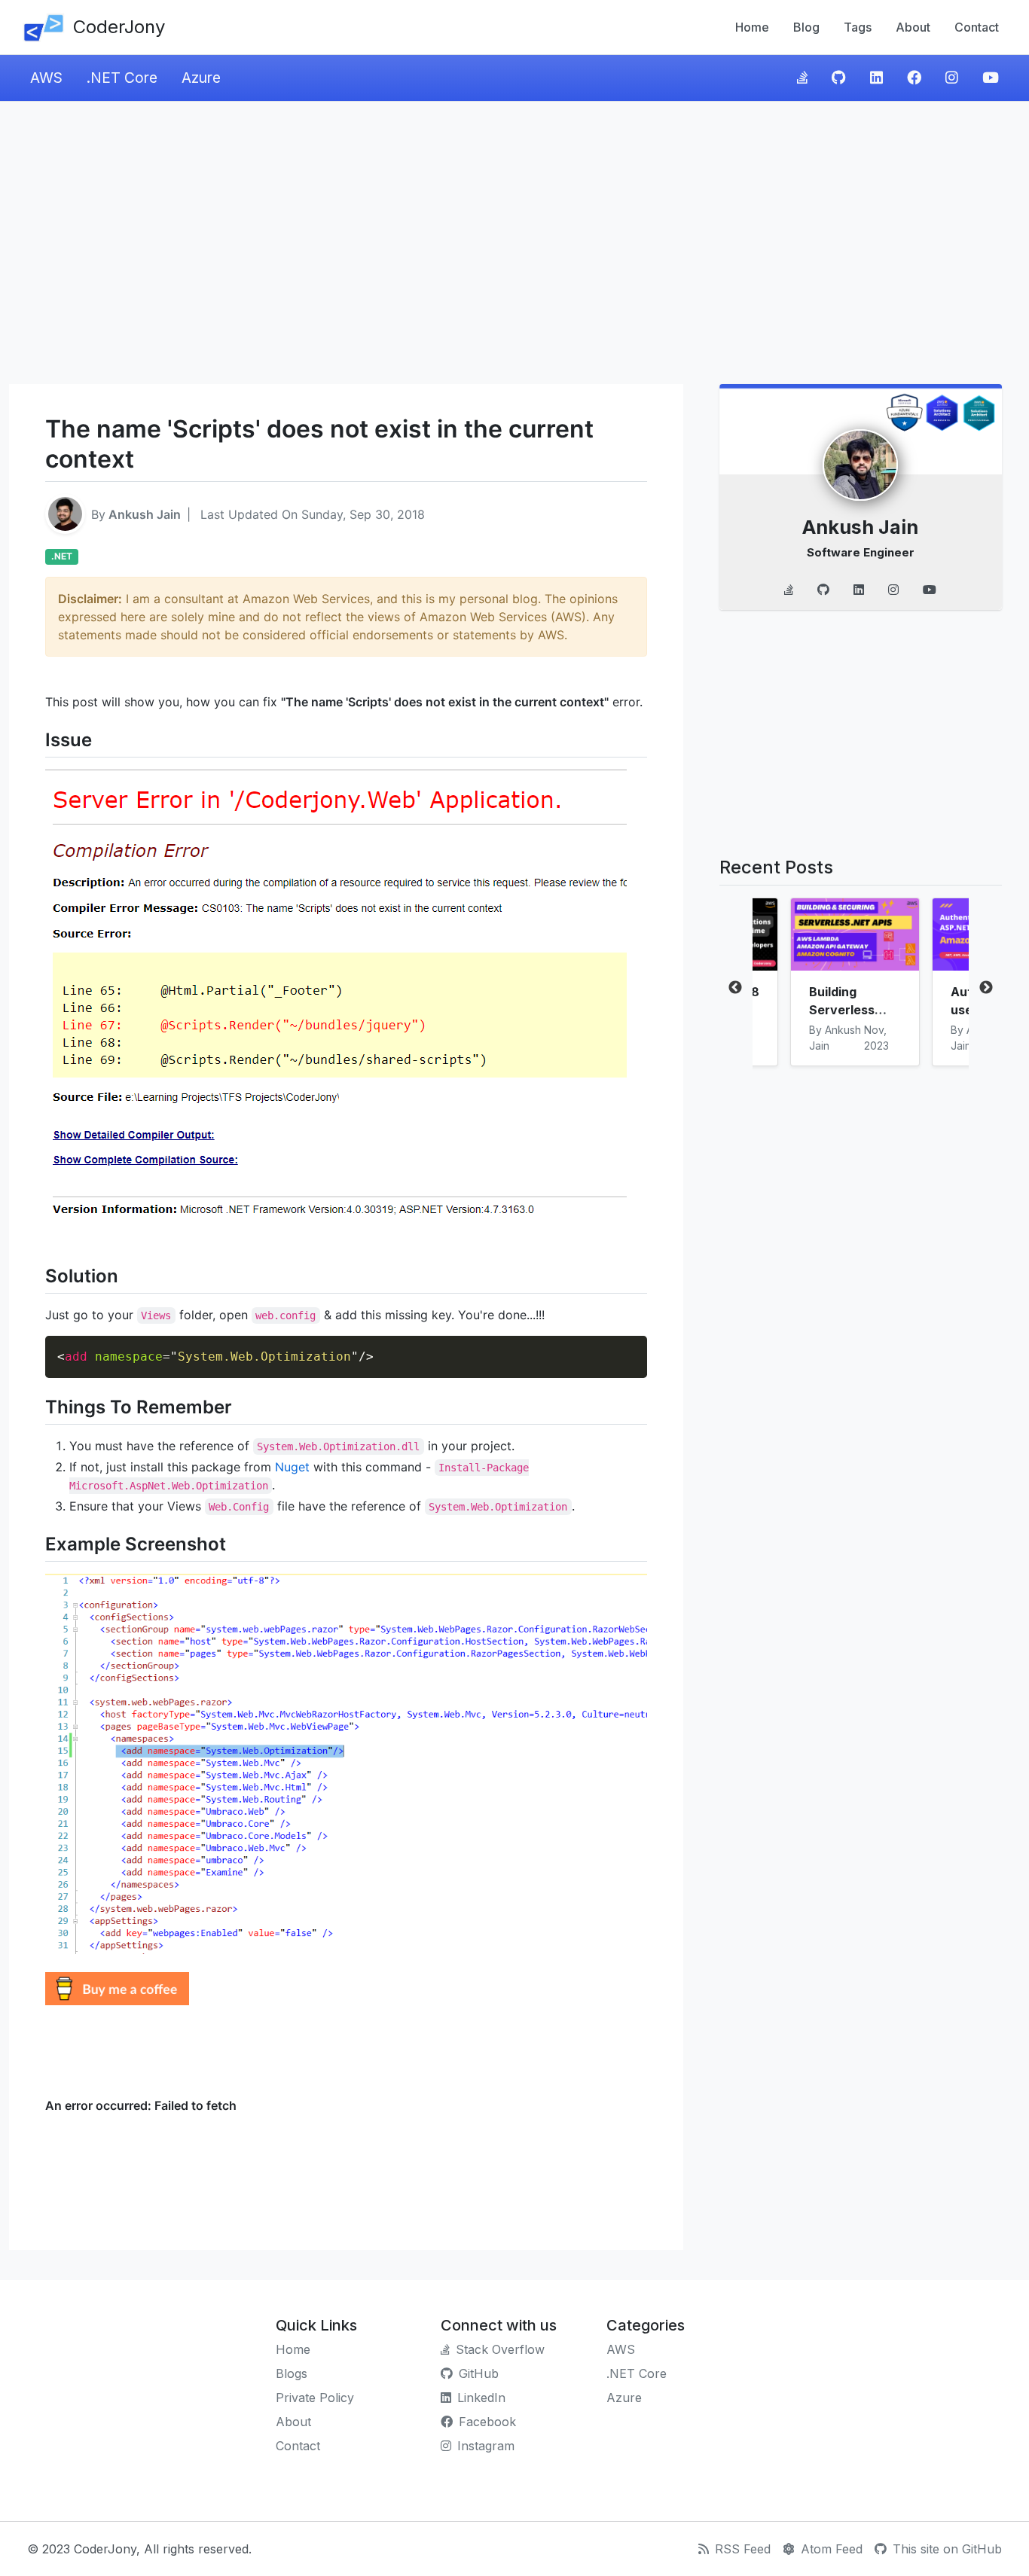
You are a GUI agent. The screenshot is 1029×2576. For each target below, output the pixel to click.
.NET (62, 556)
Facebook (487, 2422)
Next (986, 988)
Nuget (292, 1467)
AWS (46, 78)
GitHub (479, 2373)
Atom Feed (832, 2549)
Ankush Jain (145, 514)
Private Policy (315, 2398)
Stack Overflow (500, 2349)
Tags (858, 27)
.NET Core (122, 78)
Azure (201, 78)
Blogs (292, 2373)
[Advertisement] (514, 242)
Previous (735, 988)
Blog (806, 27)
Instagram (486, 2446)
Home (752, 27)
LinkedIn (481, 2398)
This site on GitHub (947, 2549)
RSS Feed (743, 2549)
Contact (977, 27)
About (913, 27)
